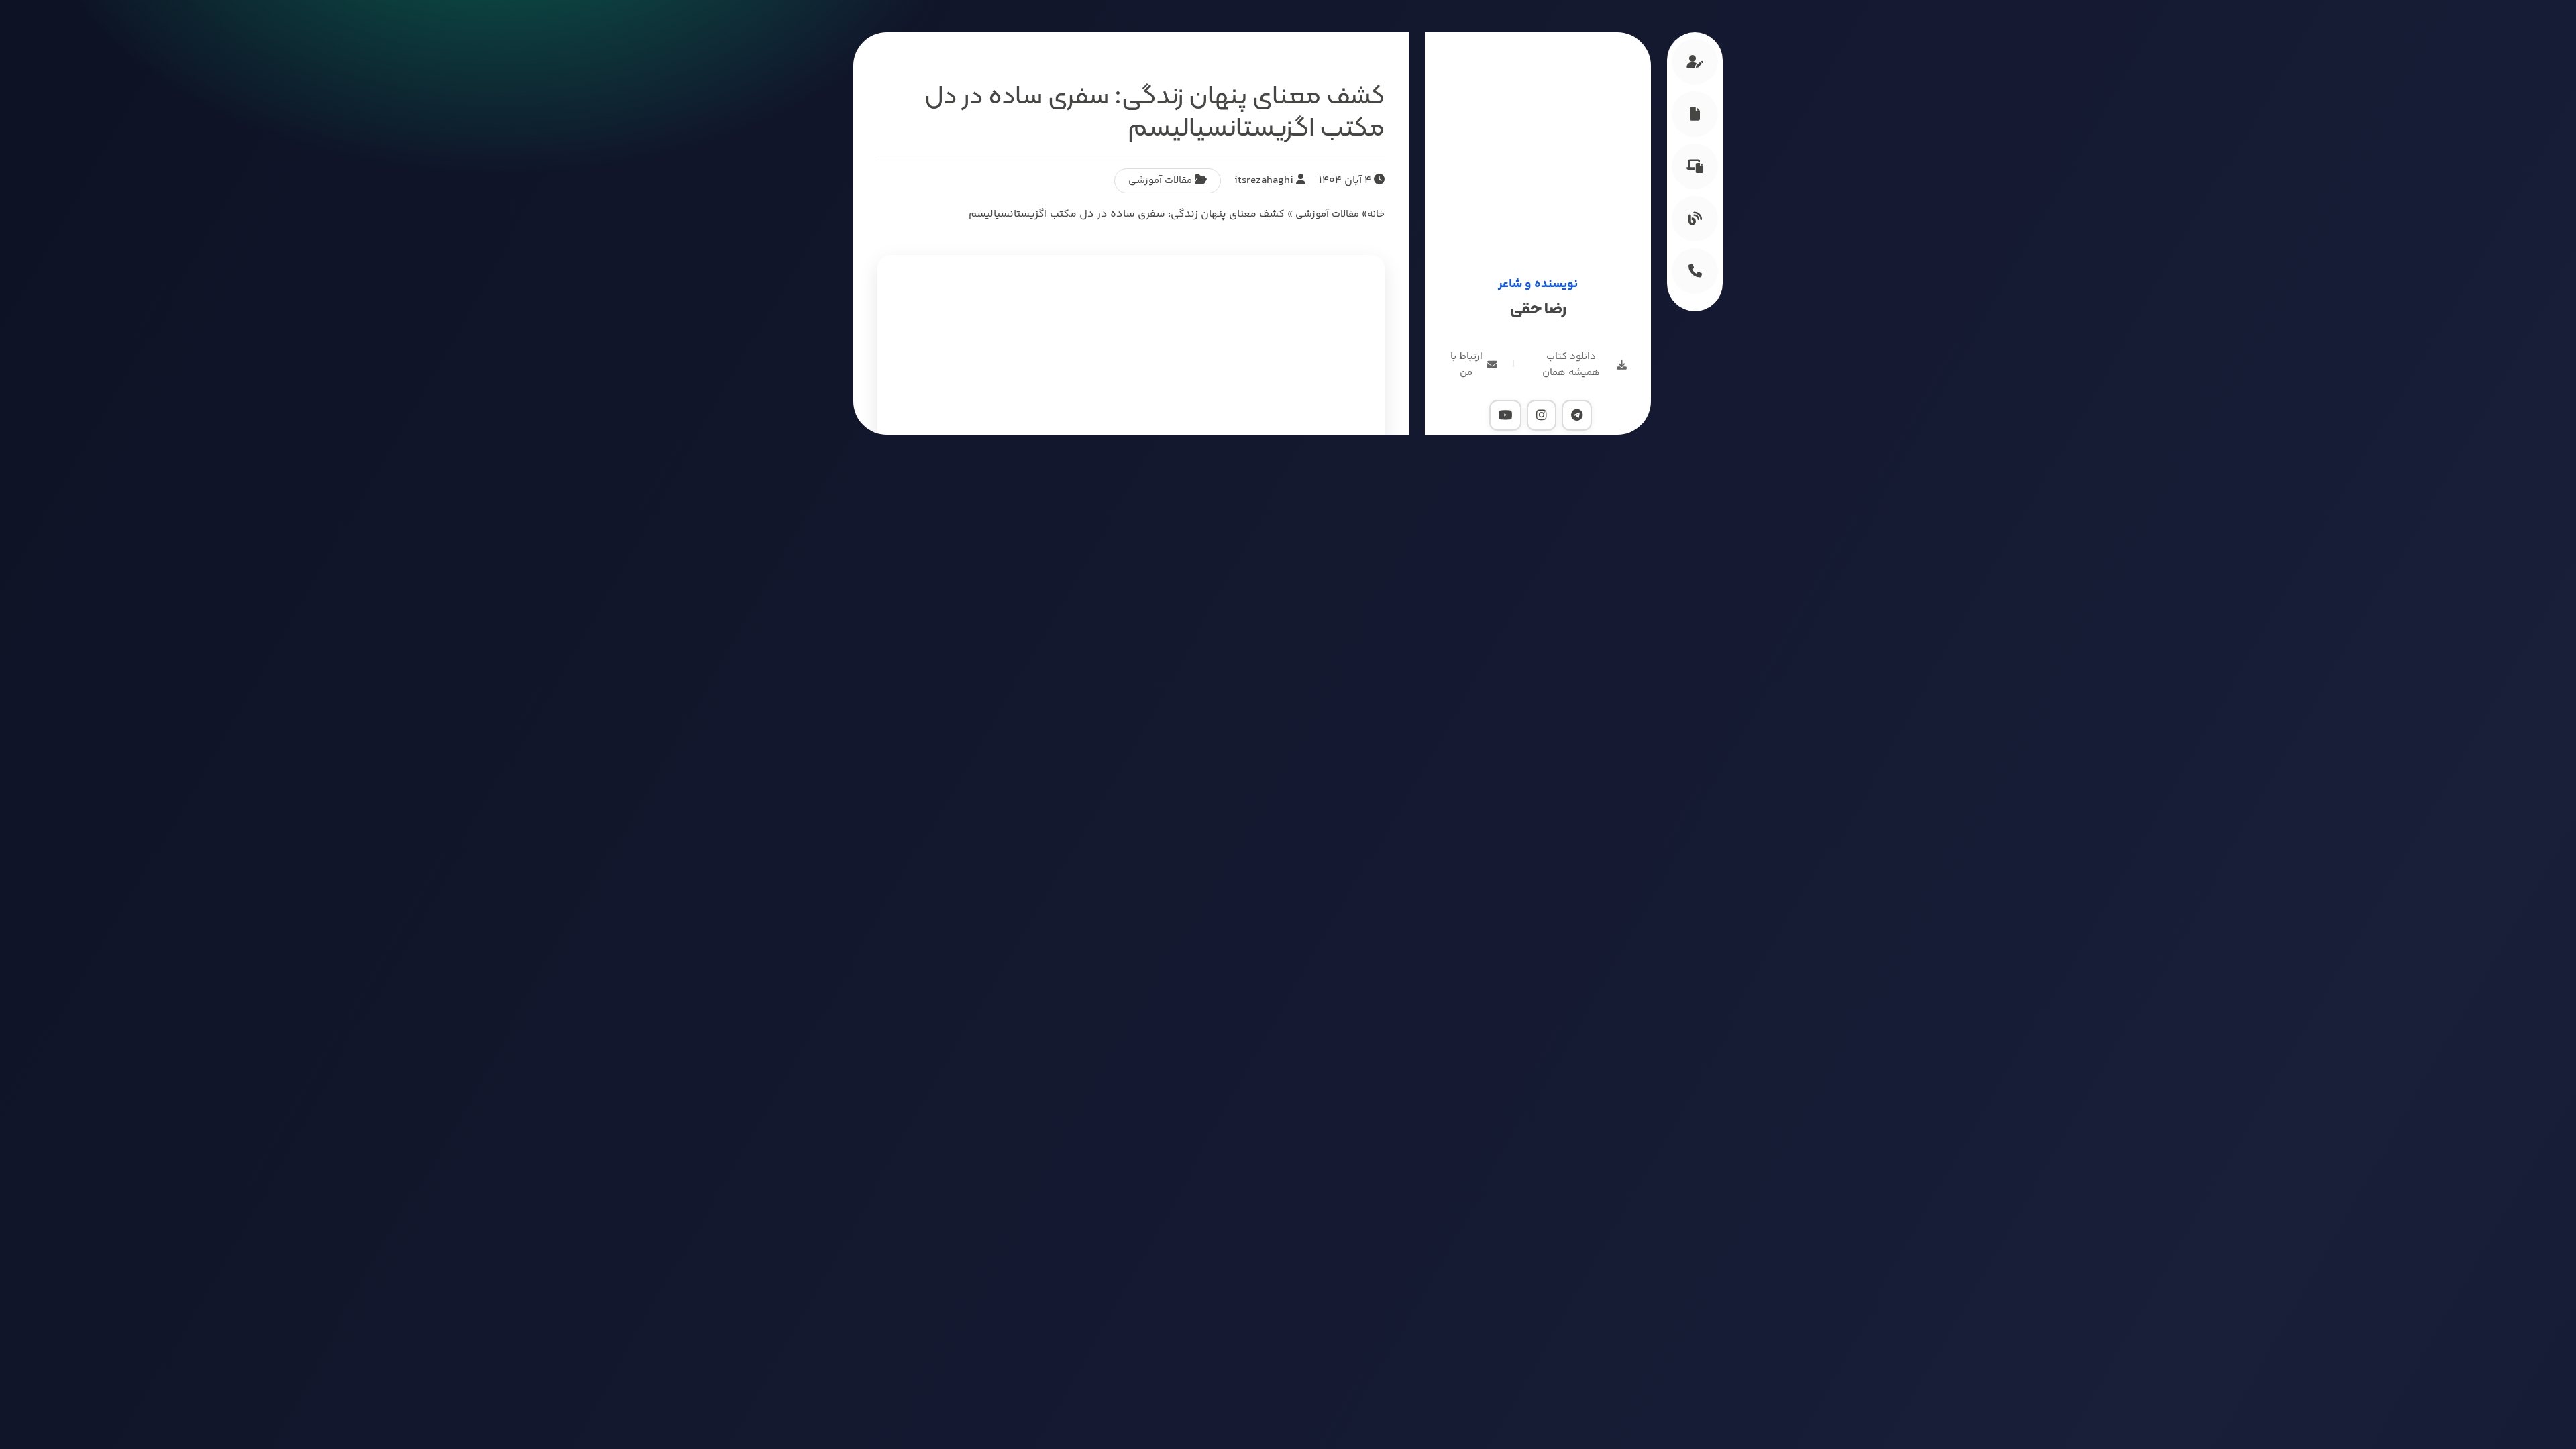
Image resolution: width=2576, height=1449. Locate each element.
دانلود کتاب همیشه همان (1571, 365)
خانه (1376, 214)
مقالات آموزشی (1160, 181)
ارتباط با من (1466, 365)
